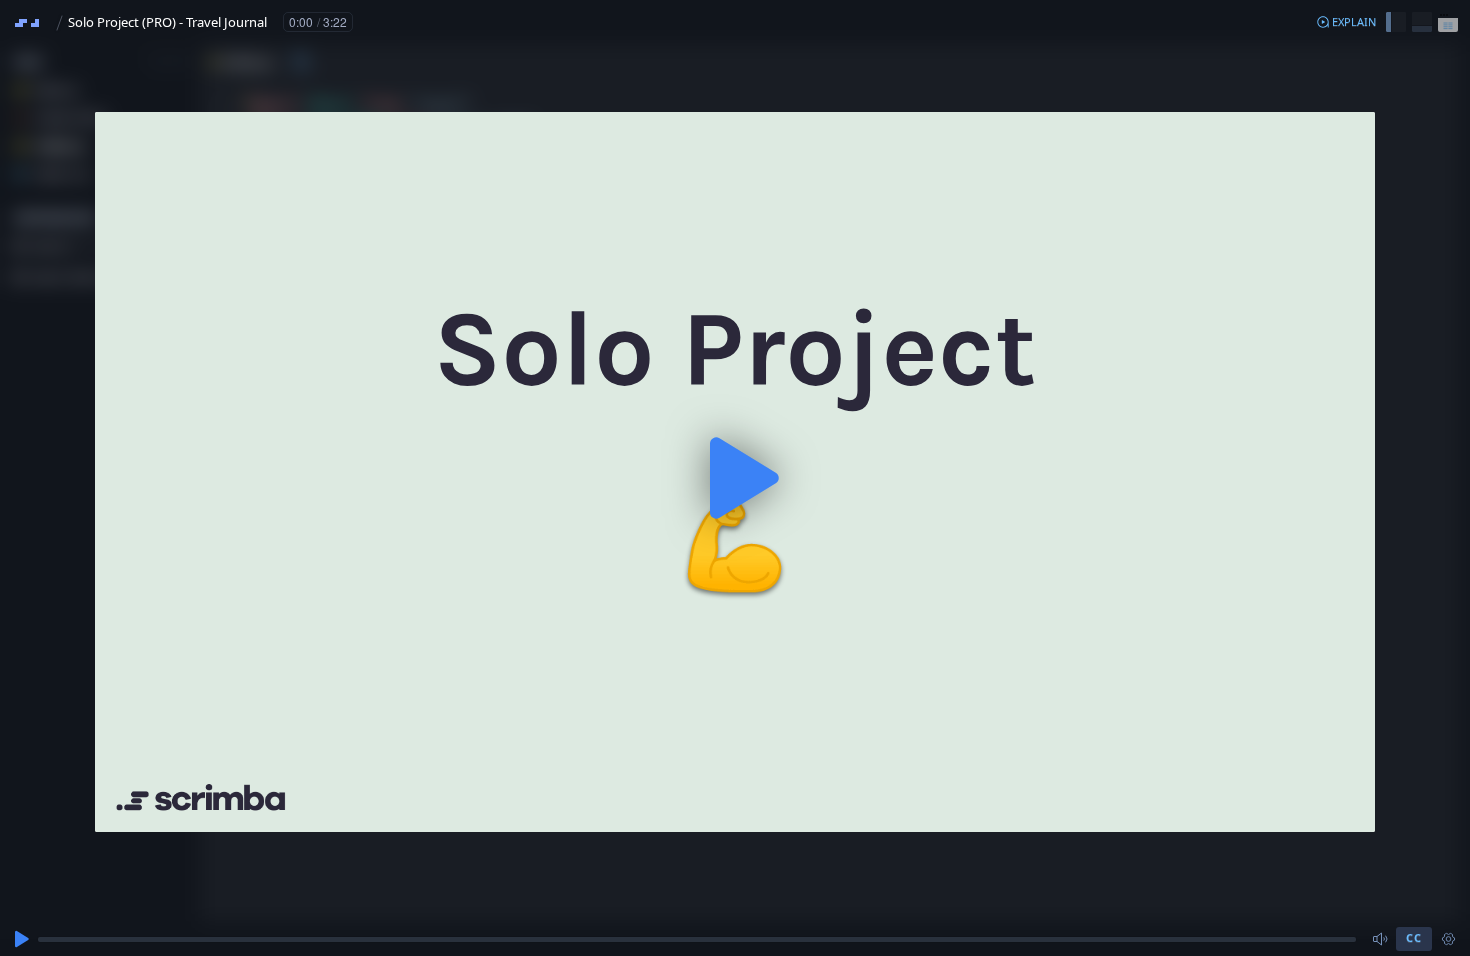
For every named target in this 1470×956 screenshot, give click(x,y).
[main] (735, 478)
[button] (1346, 22)
